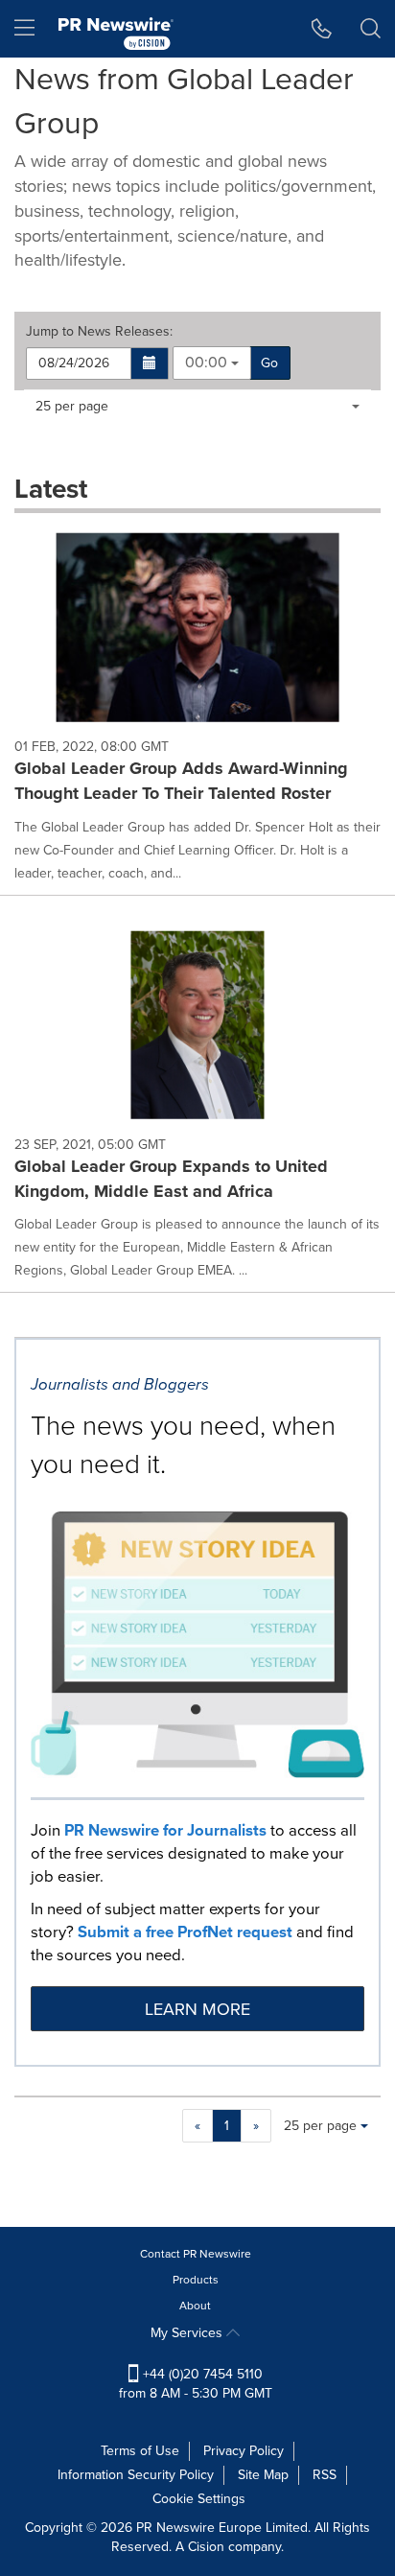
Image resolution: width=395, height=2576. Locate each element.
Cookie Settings (199, 2499)
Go (269, 363)
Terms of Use (140, 2451)
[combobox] (212, 363)
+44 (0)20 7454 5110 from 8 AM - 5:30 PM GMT (196, 2384)
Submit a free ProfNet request (185, 1932)
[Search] (371, 29)
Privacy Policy (244, 2451)
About (195, 2306)
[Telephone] (322, 29)
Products (196, 2280)
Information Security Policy (136, 2475)
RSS (325, 2475)
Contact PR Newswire (196, 2254)
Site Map (263, 2475)
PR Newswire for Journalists (165, 1830)
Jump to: (99, 332)
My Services (188, 2333)
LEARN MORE (197, 2009)
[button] (150, 363)
